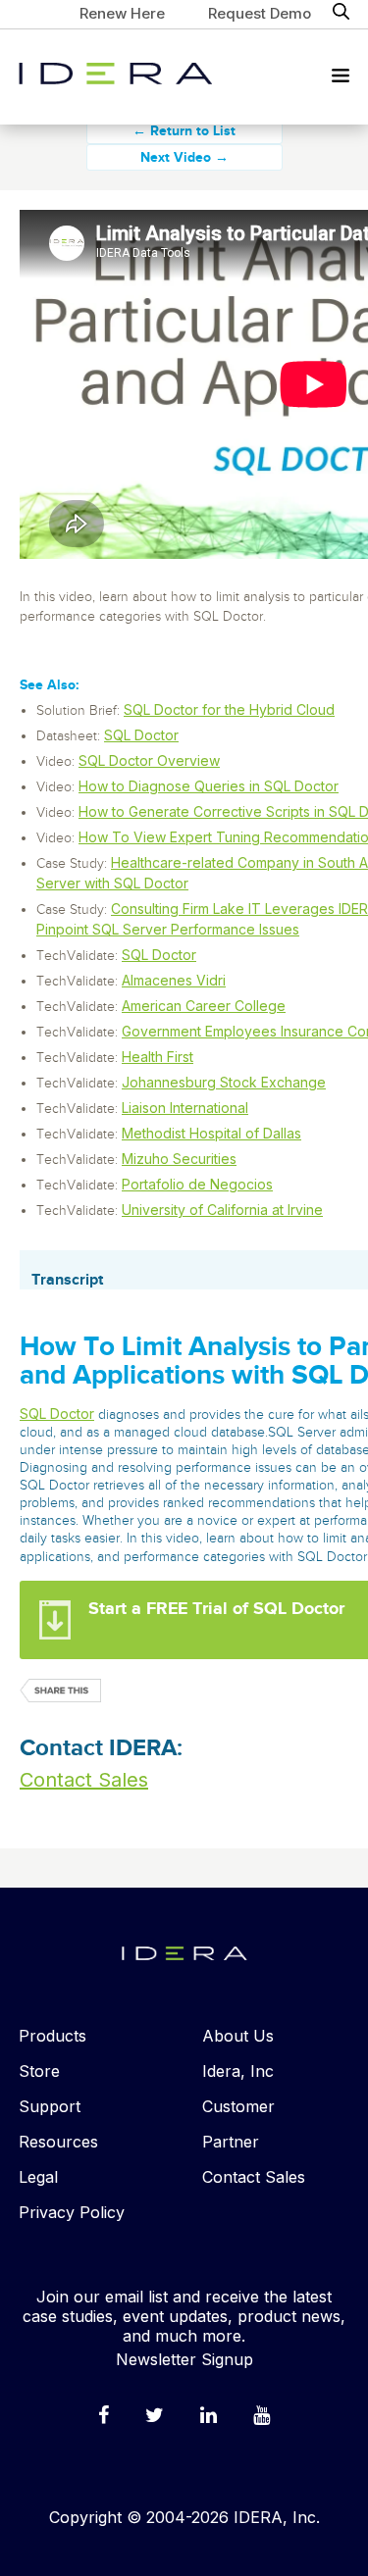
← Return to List (184, 131)
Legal (38, 2177)
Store (39, 2071)
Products (53, 2036)
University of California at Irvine (222, 1210)
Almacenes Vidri (174, 980)
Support (50, 2106)
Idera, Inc (238, 2071)
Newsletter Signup (184, 2359)
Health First (158, 1057)
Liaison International (185, 1108)
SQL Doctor (141, 735)
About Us (238, 2036)
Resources (58, 2142)
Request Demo (260, 13)
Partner (231, 2142)
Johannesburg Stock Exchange (224, 1082)
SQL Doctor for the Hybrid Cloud (229, 709)
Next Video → (184, 157)
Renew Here (122, 13)
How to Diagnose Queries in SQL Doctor (209, 786)
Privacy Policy (72, 2212)
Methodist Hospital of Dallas (211, 1133)
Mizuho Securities (179, 1159)
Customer (238, 2106)
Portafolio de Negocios (197, 1184)
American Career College (204, 1006)
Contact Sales (84, 1780)
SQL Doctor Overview (149, 760)
